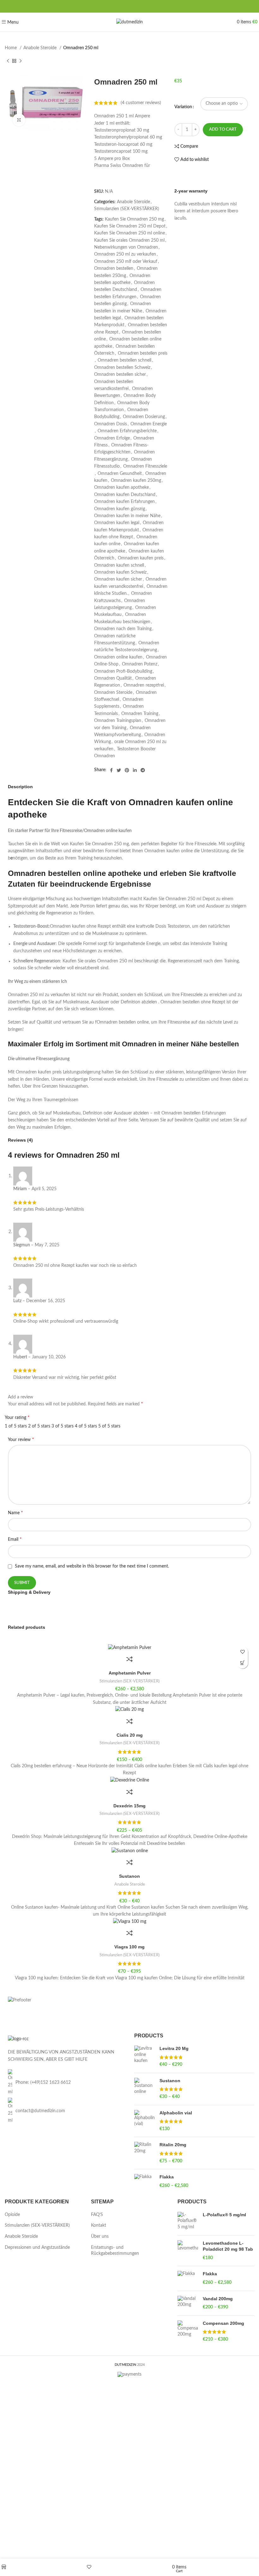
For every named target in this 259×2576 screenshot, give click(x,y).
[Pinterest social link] (127, 770)
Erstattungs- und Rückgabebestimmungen (115, 2251)
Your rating (17, 1417)
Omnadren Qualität (113, 678)
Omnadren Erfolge (112, 438)
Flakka (167, 2177)
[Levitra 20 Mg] (145, 2057)
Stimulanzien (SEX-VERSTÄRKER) (127, 209)
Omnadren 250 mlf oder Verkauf (126, 262)
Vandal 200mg (218, 2299)
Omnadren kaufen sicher (118, 579)
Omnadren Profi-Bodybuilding (123, 671)
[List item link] (65, 2082)
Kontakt (99, 2225)
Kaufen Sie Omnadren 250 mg (134, 219)
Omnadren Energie (149, 424)
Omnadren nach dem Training (123, 629)
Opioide (12, 2215)
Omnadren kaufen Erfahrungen (124, 502)
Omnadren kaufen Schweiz (120, 572)
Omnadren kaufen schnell (119, 565)
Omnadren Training (140, 714)
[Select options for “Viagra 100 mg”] (242, 1663)
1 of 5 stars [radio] (16, 1426)
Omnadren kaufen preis (141, 558)
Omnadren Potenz (140, 664)
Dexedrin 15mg (129, 1806)
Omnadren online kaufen (118, 657)
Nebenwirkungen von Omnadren (126, 247)
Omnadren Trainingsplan (118, 721)
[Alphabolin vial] (145, 2121)
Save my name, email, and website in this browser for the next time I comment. (92, 1566)
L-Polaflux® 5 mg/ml (224, 2215)
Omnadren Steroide (113, 693)
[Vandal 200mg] (188, 2303)
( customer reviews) (141, 103)
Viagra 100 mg (129, 1947)
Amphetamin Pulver (130, 1673)
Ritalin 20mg (173, 2145)
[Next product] (21, 61)
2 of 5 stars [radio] (39, 1426)
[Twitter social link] (119, 770)
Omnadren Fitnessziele (145, 466)
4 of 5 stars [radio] (86, 1426)
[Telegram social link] (143, 770)
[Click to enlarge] (19, 120)
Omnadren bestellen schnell (124, 360)
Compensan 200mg (223, 2323)
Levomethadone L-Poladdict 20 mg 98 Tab (228, 2246)
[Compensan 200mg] (188, 2332)
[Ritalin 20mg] (145, 2153)
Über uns (100, 2236)
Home (11, 48)
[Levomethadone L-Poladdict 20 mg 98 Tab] (188, 2251)
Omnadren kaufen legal (117, 523)
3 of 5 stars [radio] (63, 1426)
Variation (183, 107)
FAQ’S (97, 2215)
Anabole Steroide (41, 48)
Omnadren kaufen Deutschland (125, 495)
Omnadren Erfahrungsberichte (127, 431)
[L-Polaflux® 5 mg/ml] (188, 2221)
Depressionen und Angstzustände (37, 2248)
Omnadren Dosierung (144, 417)
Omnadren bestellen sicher (120, 375)
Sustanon (129, 1876)
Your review (21, 1439)
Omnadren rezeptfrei (144, 685)
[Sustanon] (145, 2089)
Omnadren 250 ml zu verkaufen (125, 254)
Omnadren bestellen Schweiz (122, 368)
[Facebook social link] (111, 770)
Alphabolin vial (176, 2113)
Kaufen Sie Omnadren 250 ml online (129, 233)
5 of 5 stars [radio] (109, 1426)
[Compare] (129, 1659)
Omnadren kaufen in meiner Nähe (127, 516)
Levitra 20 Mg (174, 2048)
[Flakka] (145, 2181)
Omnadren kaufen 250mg (136, 481)
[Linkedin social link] (135, 770)
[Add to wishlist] (242, 1652)
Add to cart (223, 130)
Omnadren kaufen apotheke (121, 487)
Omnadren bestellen (114, 269)
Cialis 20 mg (130, 1735)
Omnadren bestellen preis (143, 353)
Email (15, 1539)
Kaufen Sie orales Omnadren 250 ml (129, 240)
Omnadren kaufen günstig (120, 509)
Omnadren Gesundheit (120, 474)
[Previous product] (8, 61)
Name (15, 1513)
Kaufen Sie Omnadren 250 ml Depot (130, 226)
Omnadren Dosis (111, 424)
